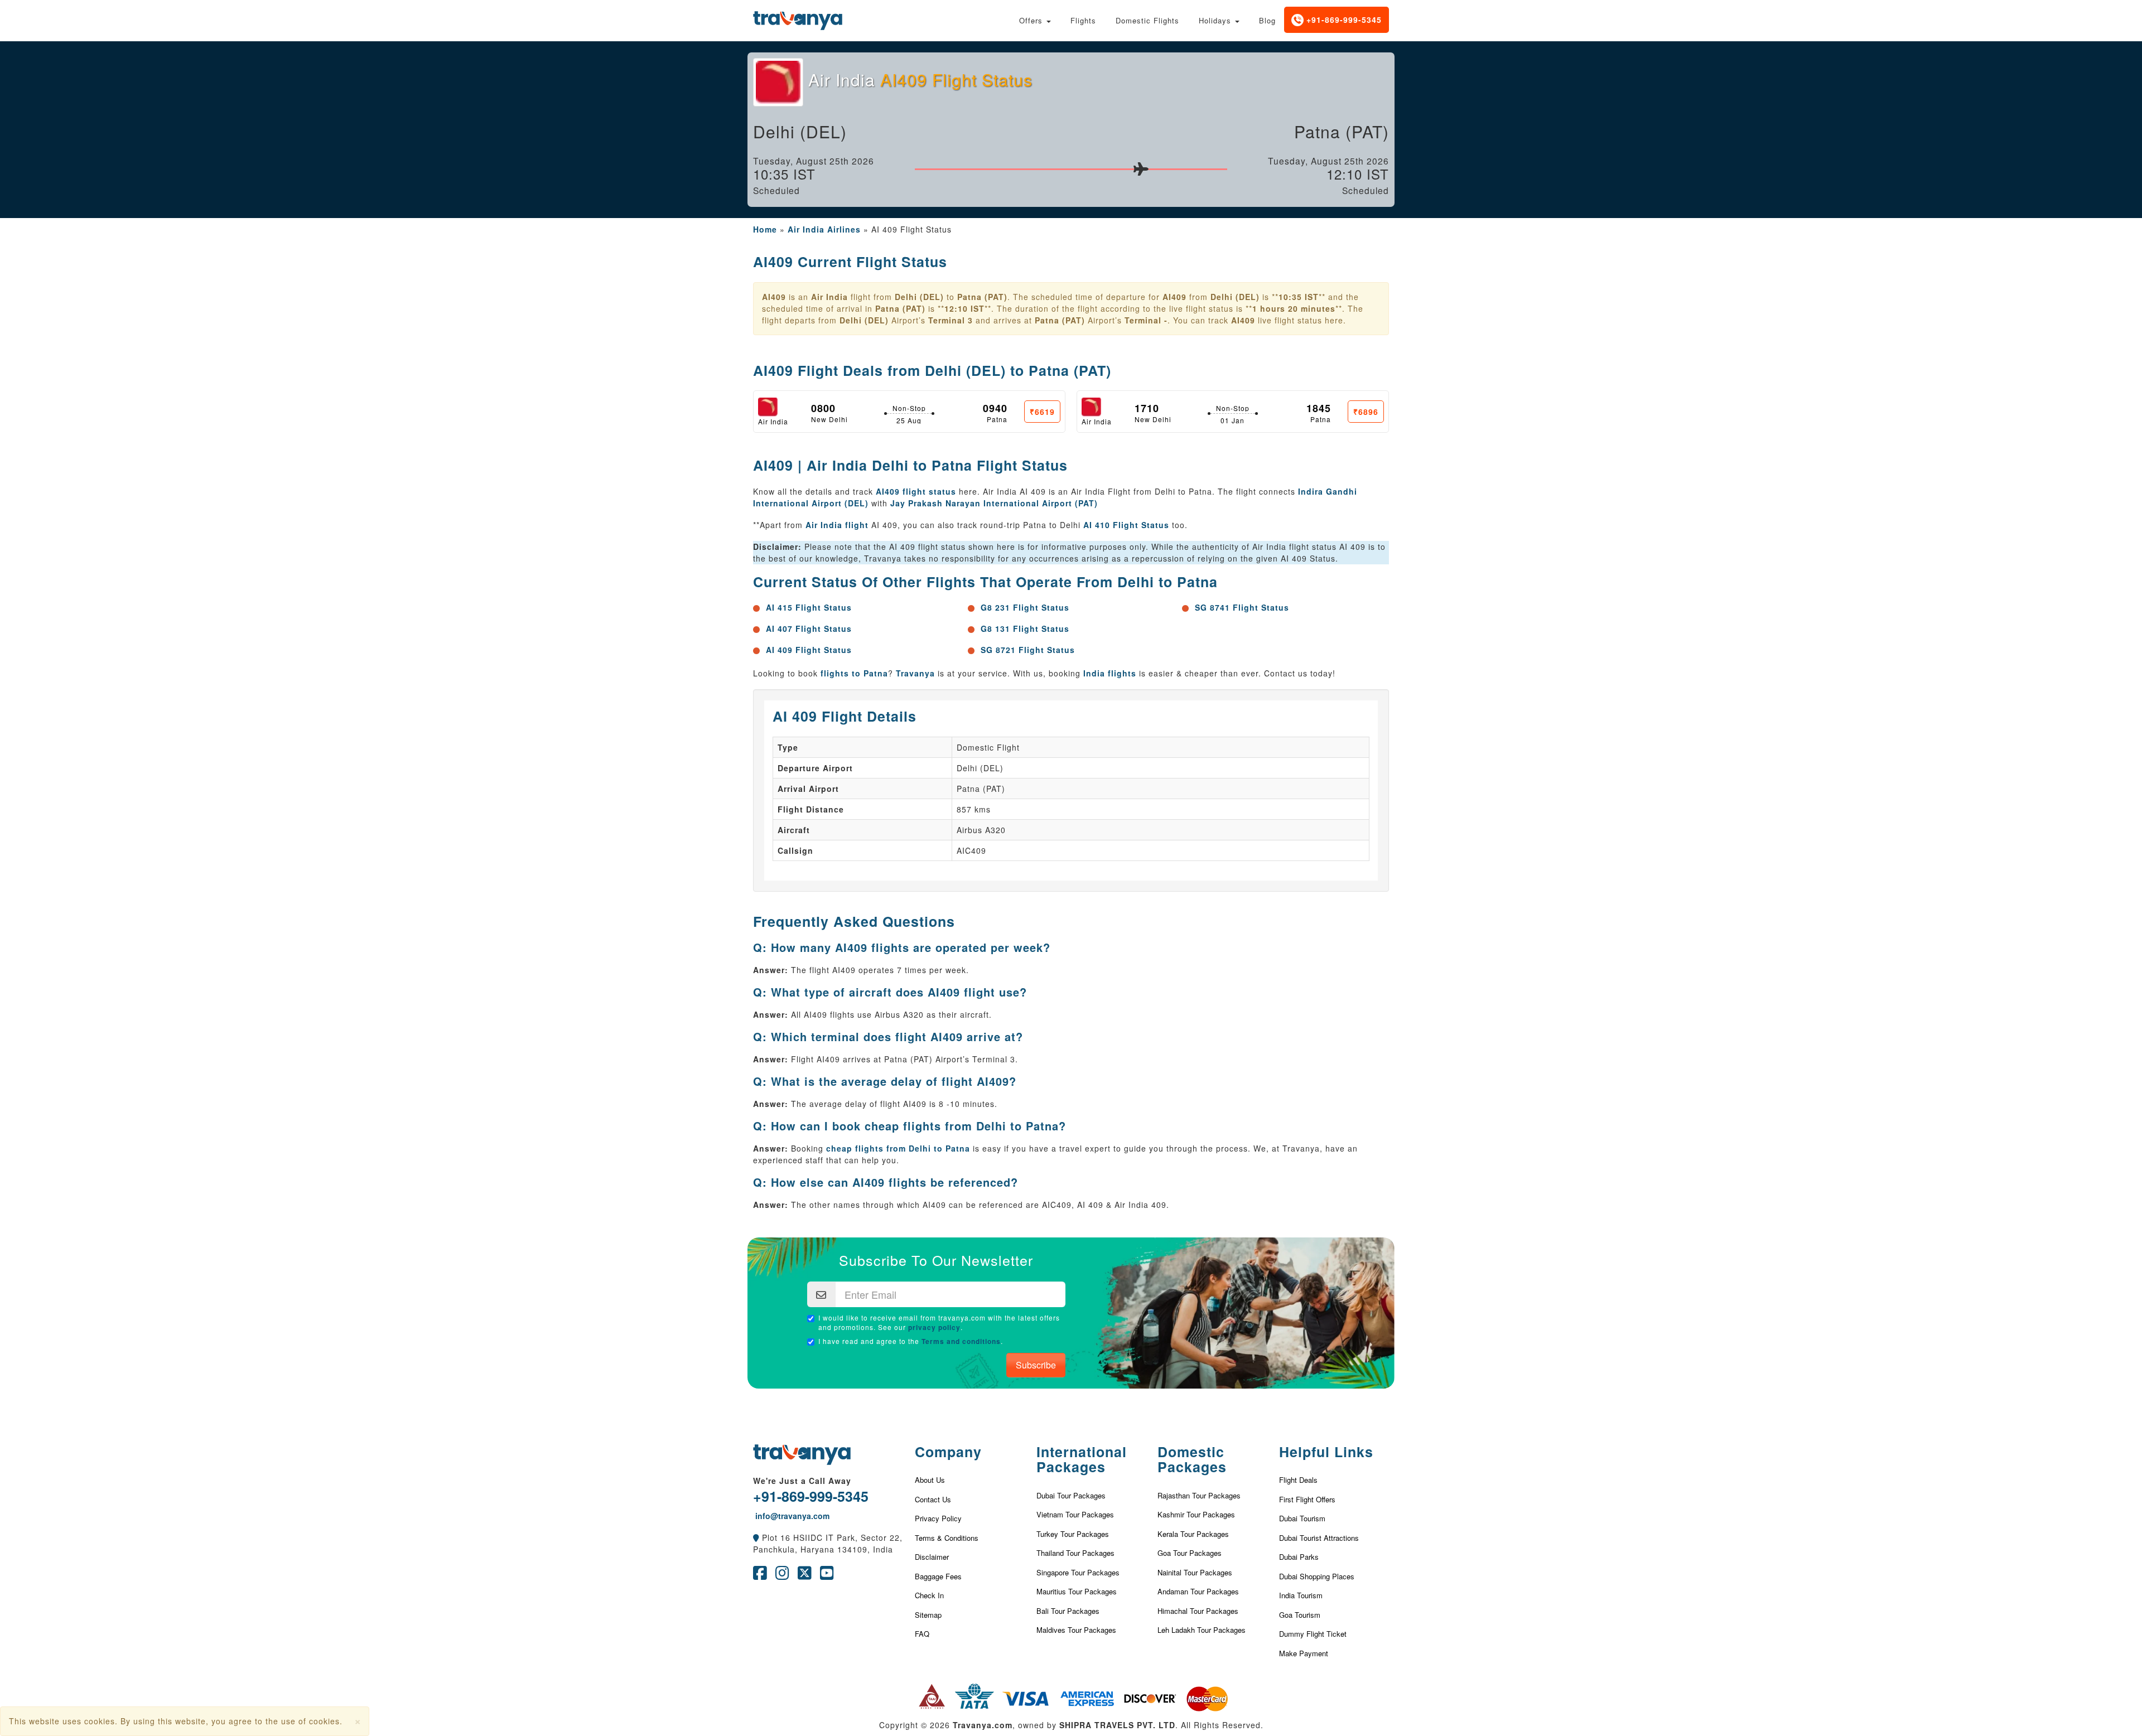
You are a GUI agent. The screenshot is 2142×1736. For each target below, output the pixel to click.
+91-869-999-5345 (1343, 20)
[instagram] (782, 1575)
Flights (1083, 20)
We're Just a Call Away (802, 1481)
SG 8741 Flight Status (1242, 607)
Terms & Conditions (947, 1538)
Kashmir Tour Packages (1196, 1514)
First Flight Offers (1307, 1499)
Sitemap (928, 1615)
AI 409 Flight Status (809, 650)
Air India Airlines (824, 229)
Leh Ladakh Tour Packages (1202, 1630)
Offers (1032, 20)
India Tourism (1301, 1595)
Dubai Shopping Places (1317, 1576)
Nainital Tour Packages (1195, 1572)
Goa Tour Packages (1190, 1553)
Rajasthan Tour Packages (1199, 1495)
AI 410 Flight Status (1126, 525)
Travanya (917, 673)
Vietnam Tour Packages (1075, 1514)
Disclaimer (932, 1557)
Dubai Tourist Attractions (1319, 1538)
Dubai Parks (1299, 1557)
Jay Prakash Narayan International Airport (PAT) (994, 503)
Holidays (1216, 20)
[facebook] (760, 1575)
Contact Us (933, 1499)
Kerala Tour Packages (1193, 1534)
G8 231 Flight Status (1025, 607)
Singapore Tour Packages (1078, 1572)
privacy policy (934, 1327)
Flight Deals (1298, 1480)
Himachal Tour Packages (1198, 1611)
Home (765, 229)
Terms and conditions (961, 1341)
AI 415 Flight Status (809, 607)
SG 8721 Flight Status (1028, 650)
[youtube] (827, 1575)
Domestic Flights (1147, 20)
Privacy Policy (938, 1518)
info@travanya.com (791, 1516)
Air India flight (837, 525)
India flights (1110, 673)
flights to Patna (854, 673)
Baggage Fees (938, 1576)
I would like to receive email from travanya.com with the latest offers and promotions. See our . (939, 1322)
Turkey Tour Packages (1073, 1534)
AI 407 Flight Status (809, 628)
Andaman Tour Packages (1198, 1591)
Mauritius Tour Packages (1077, 1591)
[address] (756, 1537)
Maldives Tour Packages (1076, 1630)
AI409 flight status (916, 491)
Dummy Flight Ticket (1313, 1634)
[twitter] (805, 1575)
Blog (1267, 20)
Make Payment (1304, 1653)
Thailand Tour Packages (1075, 1553)
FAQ (922, 1634)
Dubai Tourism (1302, 1518)
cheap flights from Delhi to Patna (898, 1148)
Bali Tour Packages (1068, 1611)
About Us (930, 1480)
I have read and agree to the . (911, 1341)
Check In (929, 1595)
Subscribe (1036, 1365)
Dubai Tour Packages (1071, 1495)
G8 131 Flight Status (1025, 628)
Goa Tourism (1300, 1615)
